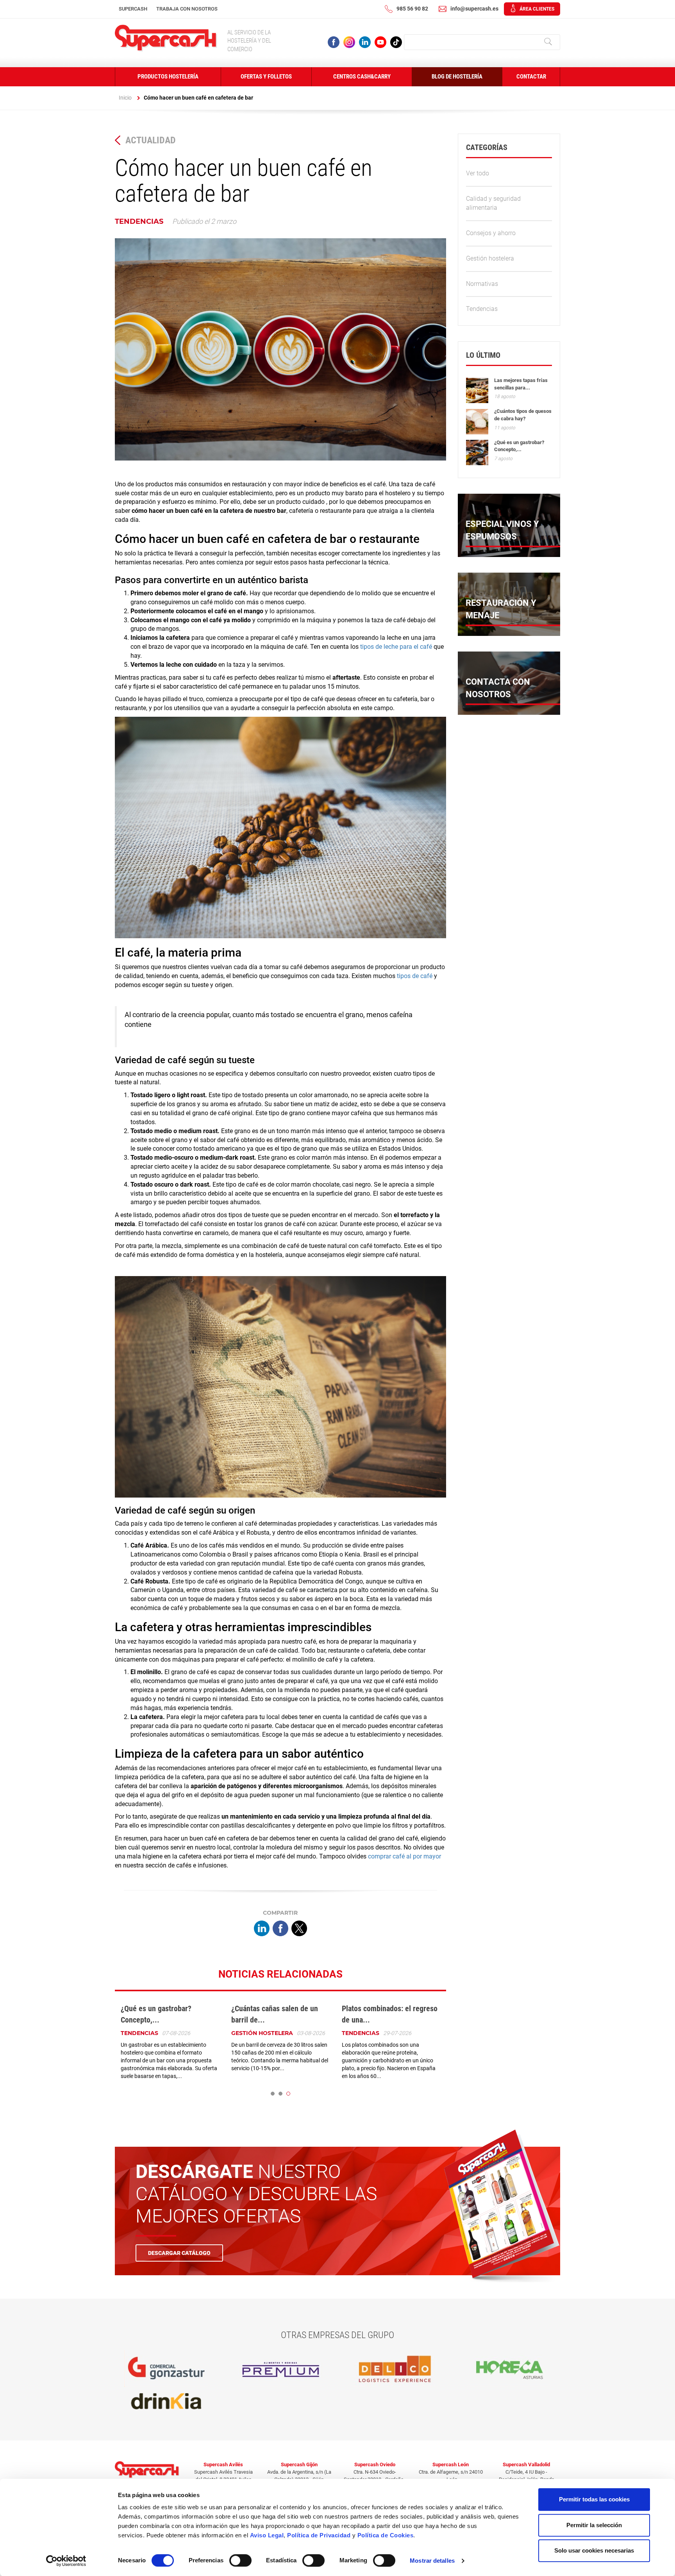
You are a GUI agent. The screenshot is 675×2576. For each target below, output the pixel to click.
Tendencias (139, 221)
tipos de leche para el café (396, 647)
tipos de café (415, 976)
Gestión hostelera (262, 2033)
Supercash (133, 9)
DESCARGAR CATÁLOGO (179, 2253)
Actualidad (151, 140)
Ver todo (478, 173)
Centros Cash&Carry (362, 77)
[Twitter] (299, 1929)
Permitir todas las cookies (594, 2499)
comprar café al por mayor (404, 1856)
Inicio (125, 98)
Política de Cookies (386, 2535)
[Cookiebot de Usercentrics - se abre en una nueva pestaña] (66, 2561)
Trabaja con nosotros (187, 9)
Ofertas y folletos (266, 77)
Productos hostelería (168, 77)
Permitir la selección (594, 2525)
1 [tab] (273, 2094)
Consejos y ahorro (491, 233)
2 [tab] (280, 2094)
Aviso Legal (267, 2535)
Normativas (482, 284)
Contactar (531, 77)
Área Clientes (537, 9)
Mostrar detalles (432, 2561)
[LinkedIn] (262, 1929)
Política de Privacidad (319, 2535)
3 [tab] (288, 2094)
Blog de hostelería (457, 77)
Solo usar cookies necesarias (594, 2550)
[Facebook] (280, 1929)
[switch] (240, 2560)
